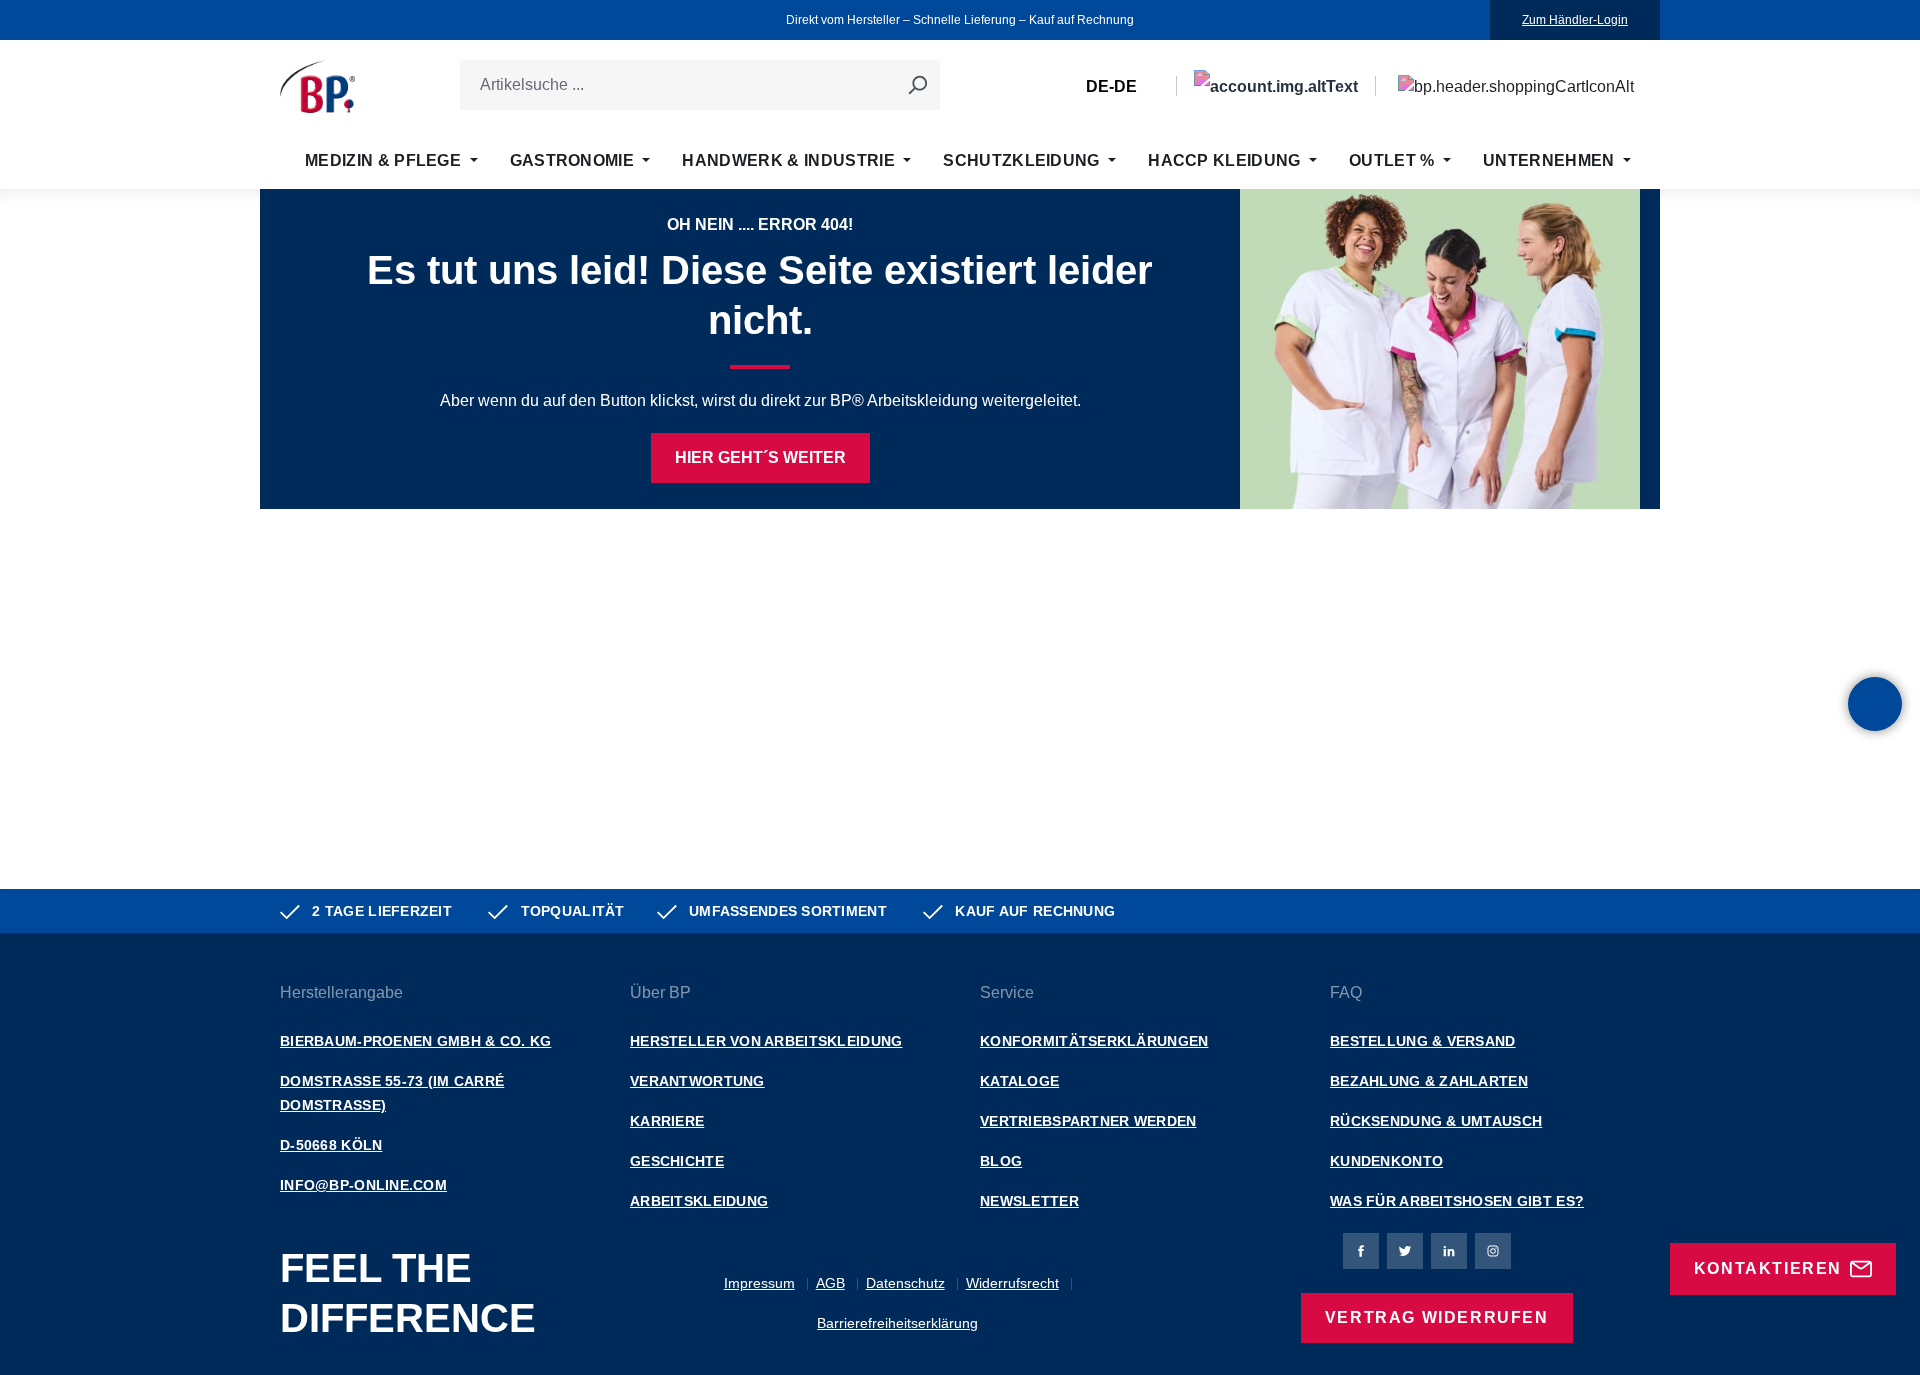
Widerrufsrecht (1012, 1283)
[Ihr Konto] (1276, 86)
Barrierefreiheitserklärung (897, 1323)
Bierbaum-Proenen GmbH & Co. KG (415, 1041)
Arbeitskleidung (699, 1201)
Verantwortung (697, 1081)
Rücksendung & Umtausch (1436, 1121)
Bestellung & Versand (1423, 1041)
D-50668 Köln (331, 1145)
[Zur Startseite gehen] (317, 86)
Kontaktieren (1768, 1268)
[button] (1875, 704)
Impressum (759, 1283)
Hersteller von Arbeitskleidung (766, 1041)
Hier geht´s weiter (760, 457)
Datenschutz (905, 1283)
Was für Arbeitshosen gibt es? (1457, 1201)
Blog (1001, 1161)
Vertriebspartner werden (1088, 1121)
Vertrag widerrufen (1437, 1317)
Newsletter (1029, 1201)
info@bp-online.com (363, 1185)
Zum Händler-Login (1575, 20)
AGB (830, 1283)
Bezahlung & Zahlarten (1429, 1081)
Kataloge (1019, 1081)
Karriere (667, 1121)
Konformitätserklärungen (1094, 1041)
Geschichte (677, 1161)
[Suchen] (917, 85)
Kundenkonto (1386, 1161)
